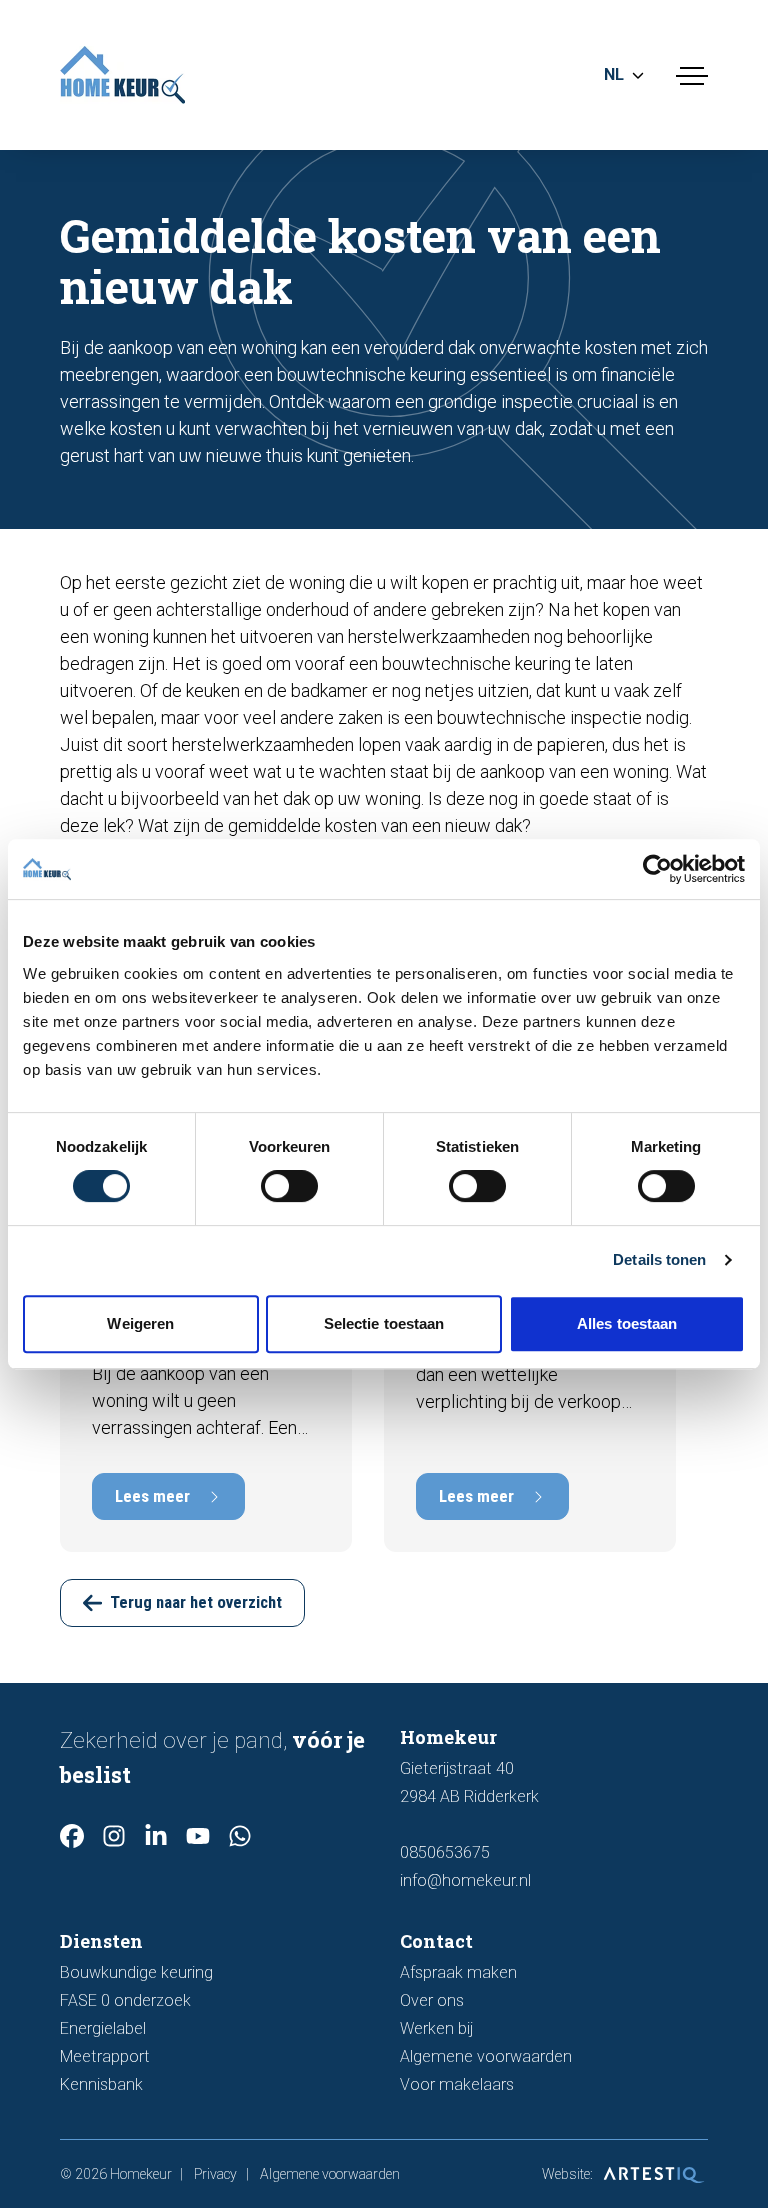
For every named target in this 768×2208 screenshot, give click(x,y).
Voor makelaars (457, 2084)
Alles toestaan (627, 1323)
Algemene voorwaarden (486, 2056)
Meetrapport (105, 2056)
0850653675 (445, 1852)
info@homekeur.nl (465, 1880)
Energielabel (103, 2028)
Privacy (215, 2174)
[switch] (289, 1186)
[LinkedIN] (156, 1836)
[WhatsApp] (240, 1836)
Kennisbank (101, 2084)
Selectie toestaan (384, 1323)
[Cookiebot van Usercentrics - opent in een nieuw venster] (657, 869)
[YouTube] (198, 1836)
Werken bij (436, 2028)
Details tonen (659, 1259)
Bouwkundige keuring (136, 1972)
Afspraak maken (458, 1972)
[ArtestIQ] (652, 2174)
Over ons (432, 2000)
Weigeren (140, 1323)
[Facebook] (72, 1836)
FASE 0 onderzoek (125, 2000)
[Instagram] (114, 1836)
